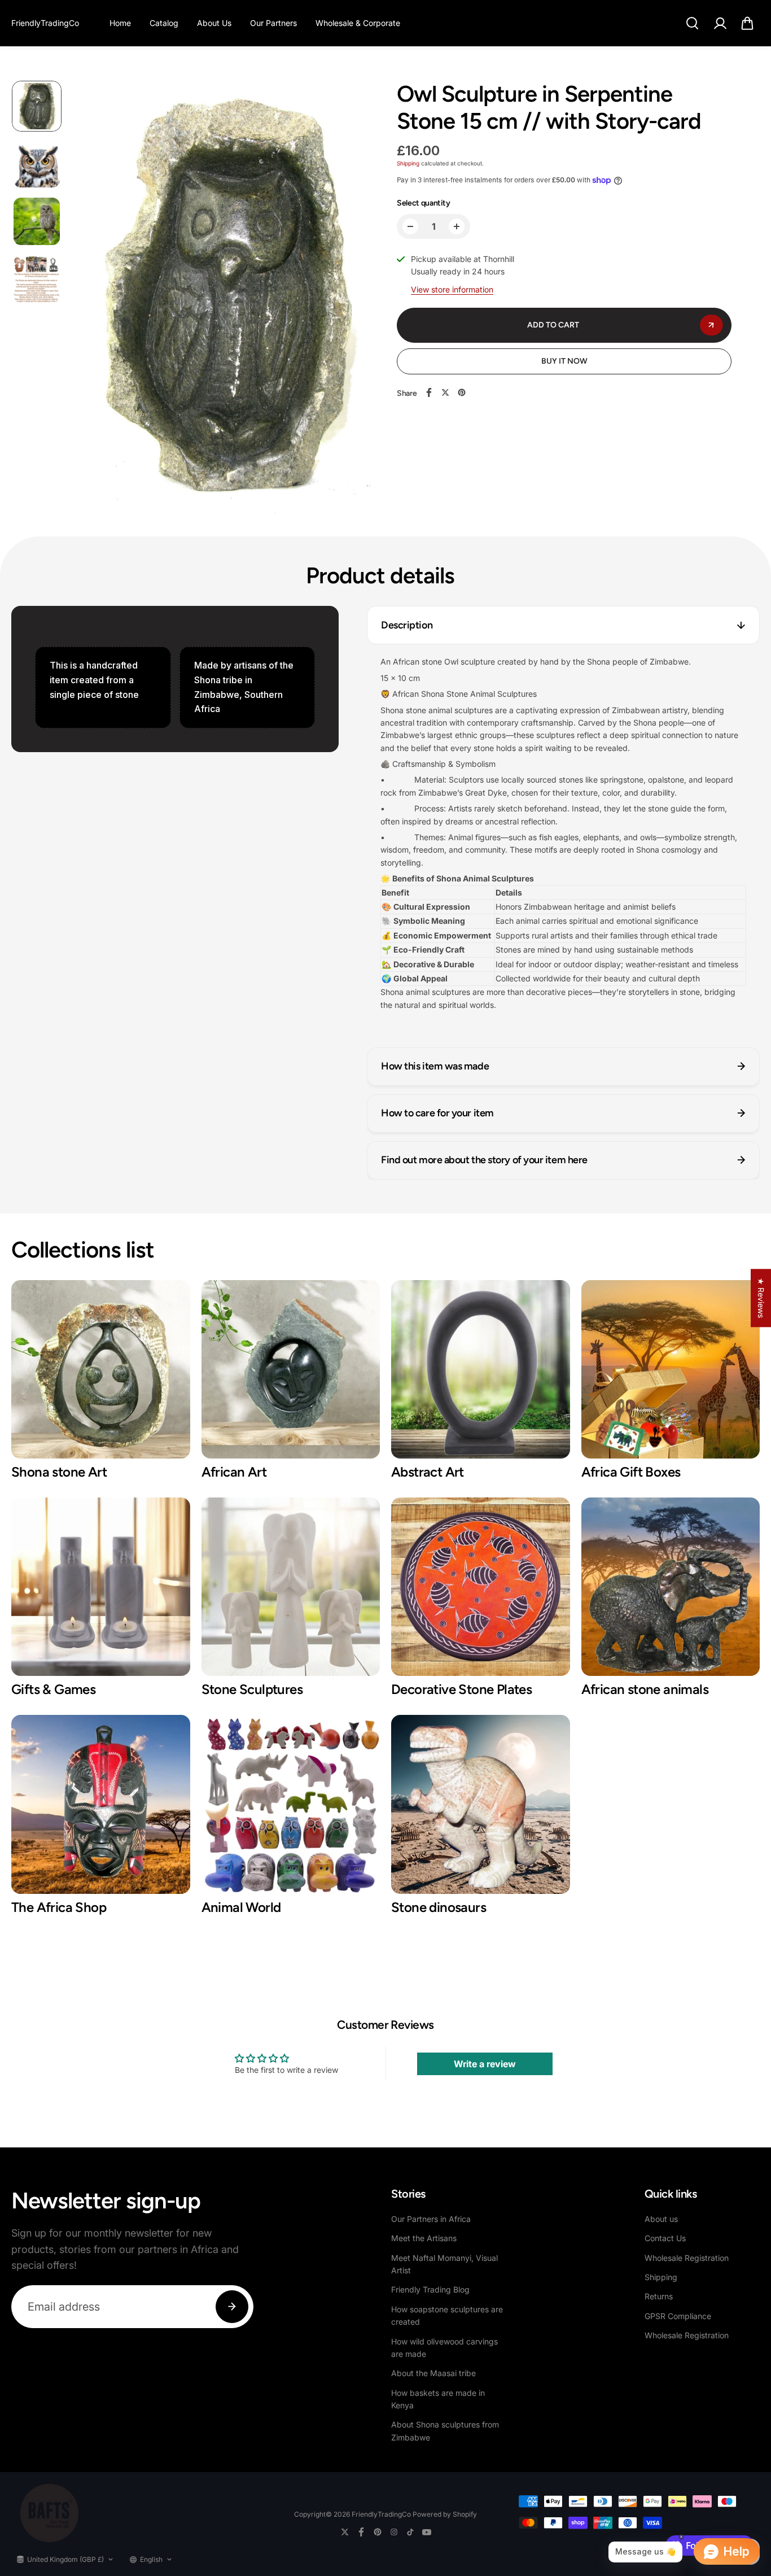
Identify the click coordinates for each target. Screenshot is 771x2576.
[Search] (692, 23)
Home (120, 23)
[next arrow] (358, 299)
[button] (747, 23)
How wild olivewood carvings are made (444, 2348)
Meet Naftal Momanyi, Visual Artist (444, 2264)
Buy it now (564, 361)
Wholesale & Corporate (358, 23)
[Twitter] (445, 392)
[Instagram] (394, 2532)
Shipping (408, 163)
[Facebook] (429, 392)
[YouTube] (427, 2532)
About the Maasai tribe (433, 2373)
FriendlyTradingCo (381, 2514)
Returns (659, 2296)
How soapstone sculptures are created (447, 2315)
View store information (452, 289)
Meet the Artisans (424, 2238)
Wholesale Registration (687, 2258)
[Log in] (720, 23)
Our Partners (273, 23)
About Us (214, 23)
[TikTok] (410, 2532)
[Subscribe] (232, 2307)
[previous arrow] (94, 299)
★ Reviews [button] (761, 1298)
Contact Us (665, 2238)
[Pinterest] (462, 392)
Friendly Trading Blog (430, 2289)
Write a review (485, 2064)
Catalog (164, 23)
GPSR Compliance (678, 2316)
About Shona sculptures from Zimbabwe (445, 2431)
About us (661, 2219)
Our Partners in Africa (431, 2219)
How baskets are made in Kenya (438, 2399)
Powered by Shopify (445, 2514)
